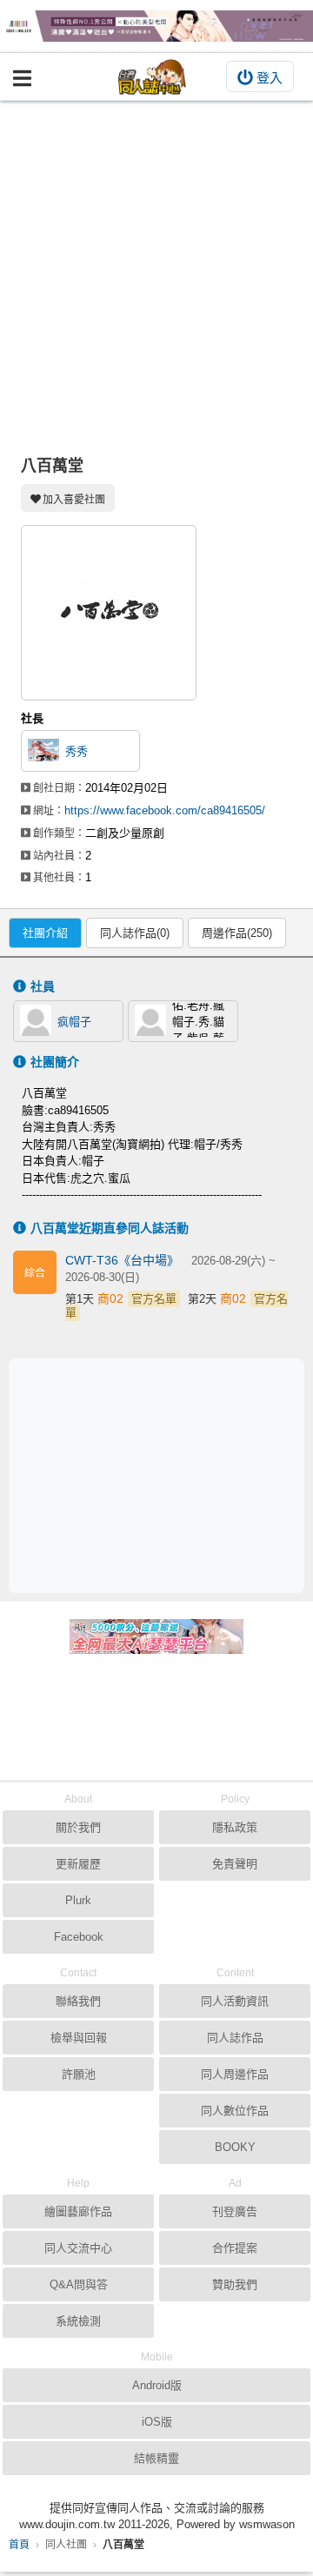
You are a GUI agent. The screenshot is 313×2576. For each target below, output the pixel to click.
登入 (270, 78)
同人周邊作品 (235, 2074)
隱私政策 (235, 1827)
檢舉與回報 (79, 2038)
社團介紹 (45, 933)
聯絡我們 (78, 2001)
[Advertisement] (156, 266)
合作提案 (235, 2248)
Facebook (79, 1937)
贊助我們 (235, 2284)
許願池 (79, 2074)
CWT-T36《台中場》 (124, 1260)
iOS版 (157, 2422)
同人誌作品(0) (135, 933)
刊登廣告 (235, 2211)
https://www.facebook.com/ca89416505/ (165, 810)
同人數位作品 (235, 2111)
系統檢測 (78, 2321)
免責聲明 (235, 1864)
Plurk (78, 1900)
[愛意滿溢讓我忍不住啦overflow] (156, 26)
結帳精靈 (156, 2458)
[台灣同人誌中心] (152, 77)
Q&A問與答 (79, 2284)
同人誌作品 (235, 2038)
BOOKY (235, 2147)
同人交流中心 (78, 2248)
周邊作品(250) (237, 933)
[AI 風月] (156, 1643)
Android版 (157, 2385)
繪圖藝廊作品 (78, 2211)
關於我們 (78, 1827)
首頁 (19, 2545)
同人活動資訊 (235, 2001)
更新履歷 (78, 1864)
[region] (161, 1474)
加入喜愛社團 (74, 500)
